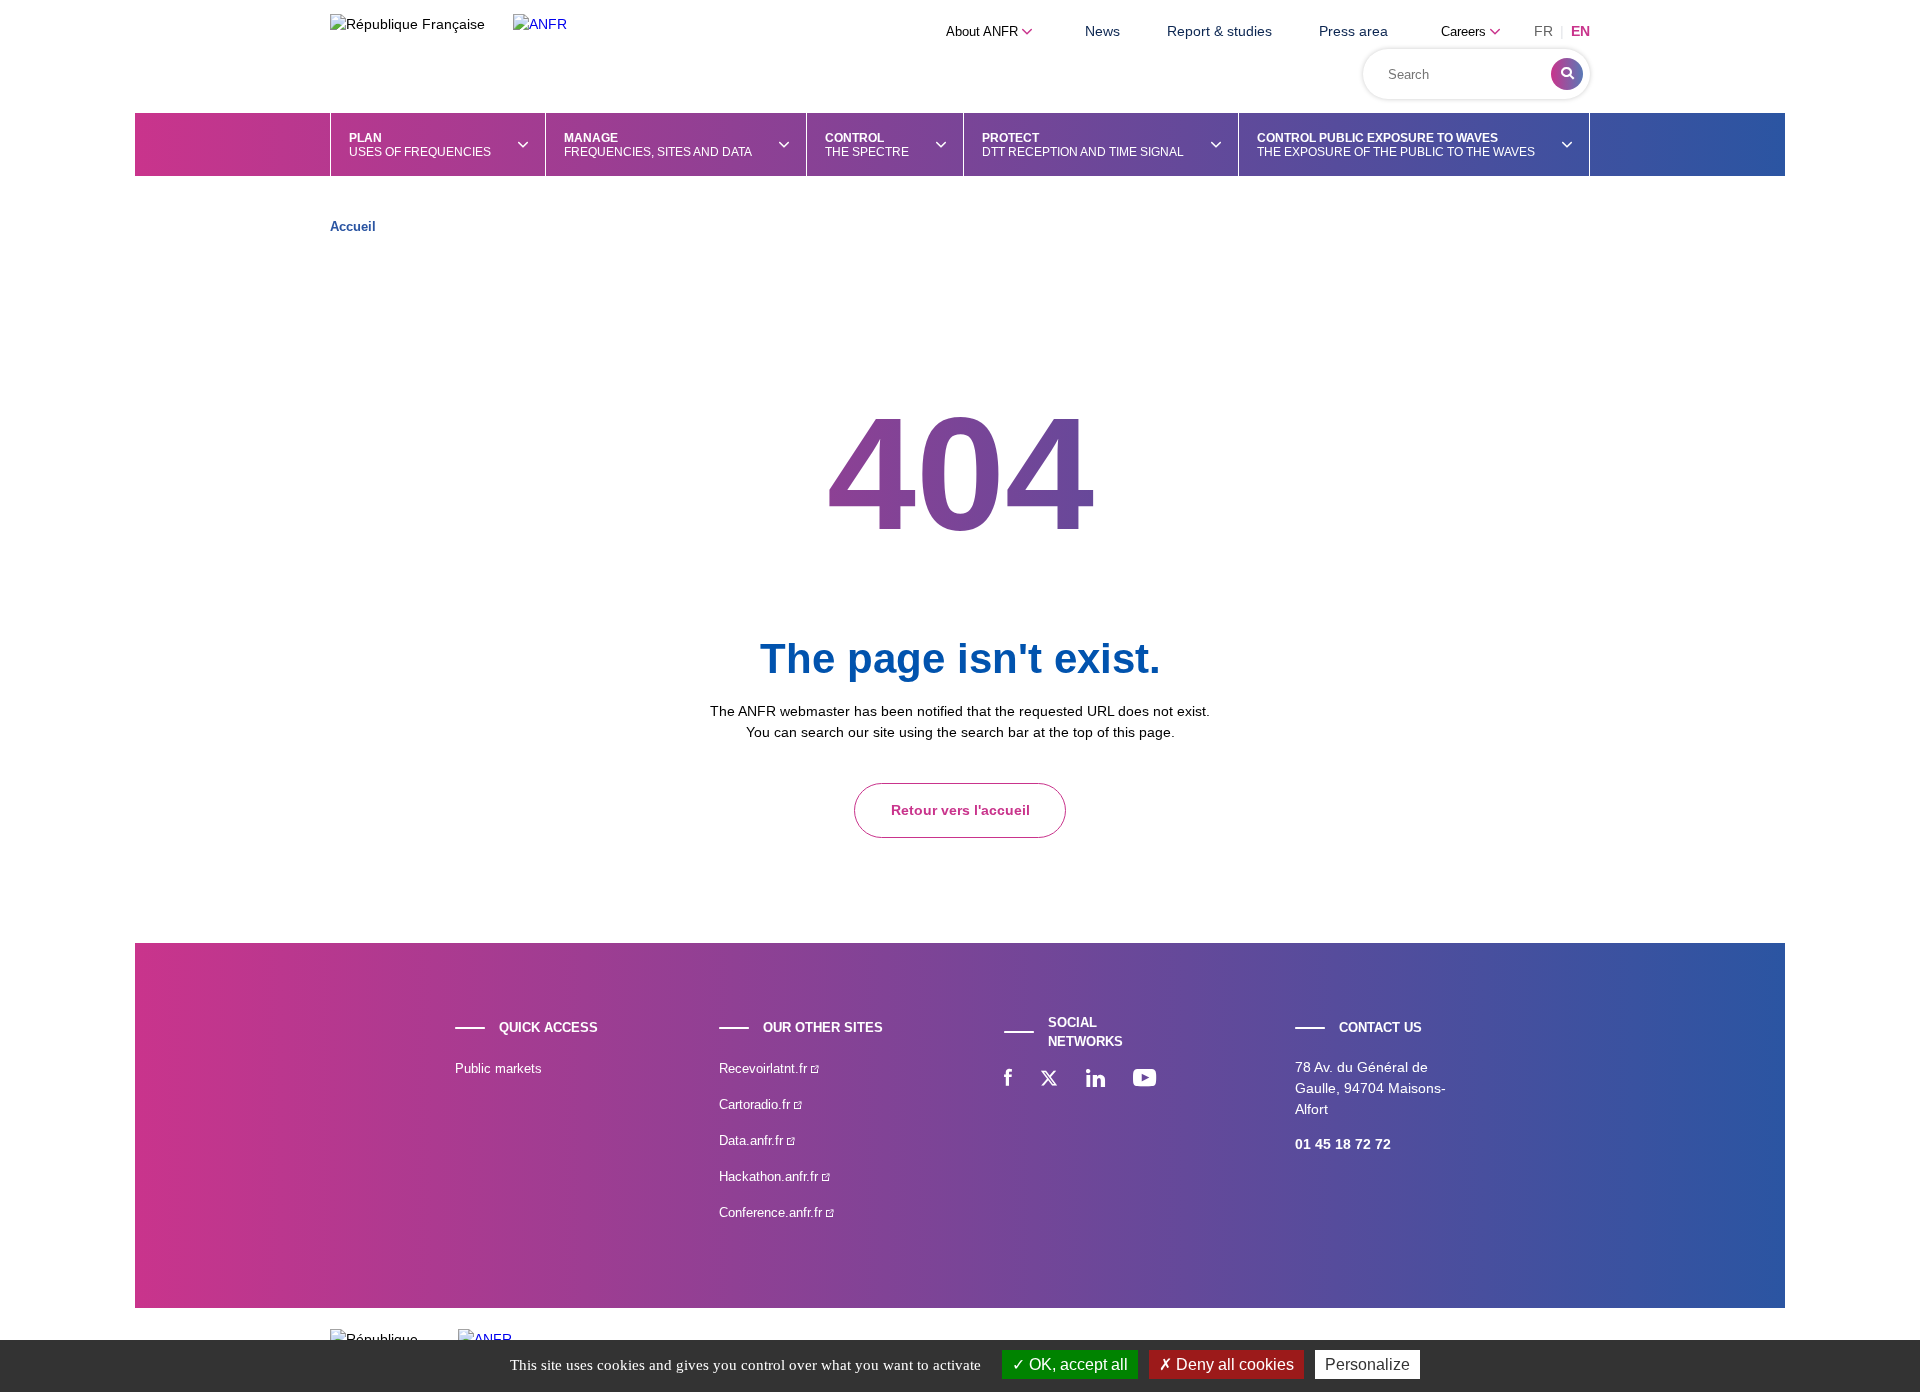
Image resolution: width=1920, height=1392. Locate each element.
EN (1580, 31)
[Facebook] (1008, 1080)
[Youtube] (1144, 1080)
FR (1543, 31)
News (1102, 31)
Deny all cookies (1233, 1364)
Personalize (1367, 1364)
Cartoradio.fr (756, 1104)
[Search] (1567, 74)
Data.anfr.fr (753, 1140)
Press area (1353, 31)
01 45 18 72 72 (1343, 1144)
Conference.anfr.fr (772, 1212)
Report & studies (1219, 31)
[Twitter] (1049, 1080)
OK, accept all (1076, 1364)
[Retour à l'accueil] (540, 24)
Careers (1465, 31)
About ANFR (984, 31)
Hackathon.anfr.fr (770, 1176)
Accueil (353, 226)
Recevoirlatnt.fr (765, 1068)
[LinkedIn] (1095, 1080)
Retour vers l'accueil (960, 810)
